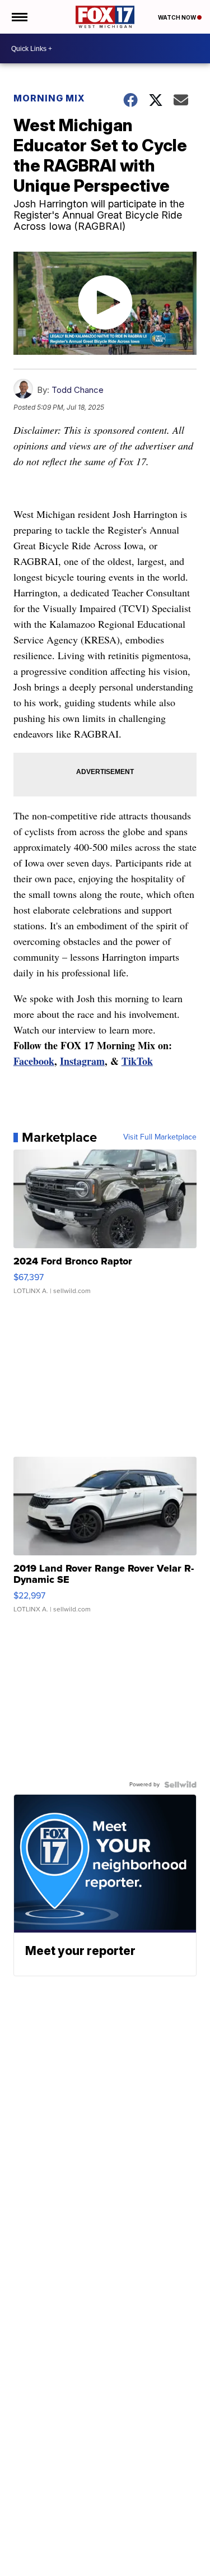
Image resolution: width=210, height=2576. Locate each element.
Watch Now (178, 17)
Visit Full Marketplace (160, 1137)
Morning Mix (49, 98)
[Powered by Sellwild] (180, 1785)
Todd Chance (78, 390)
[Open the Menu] (19, 17)
